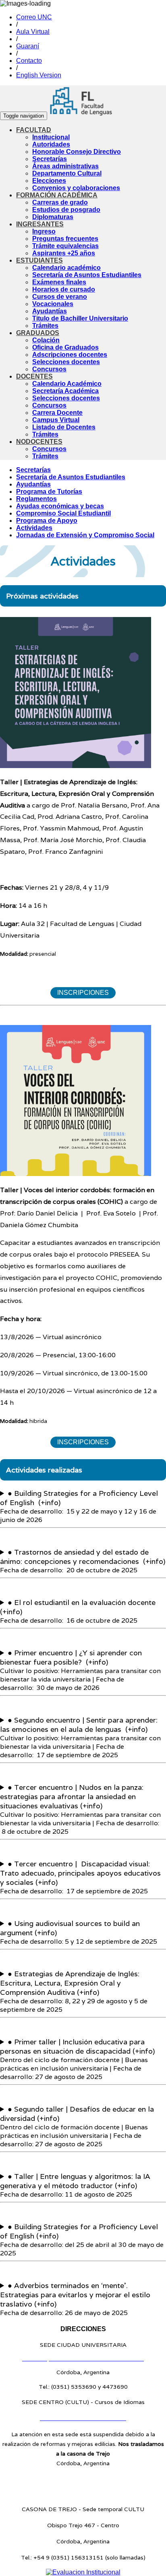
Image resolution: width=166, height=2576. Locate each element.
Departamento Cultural (67, 173)
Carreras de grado (60, 202)
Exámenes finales (59, 282)
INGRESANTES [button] (40, 224)
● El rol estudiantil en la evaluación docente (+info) (78, 1607)
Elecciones (49, 181)
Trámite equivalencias (65, 246)
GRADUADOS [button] (38, 333)
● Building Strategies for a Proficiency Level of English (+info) (79, 1498)
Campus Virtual (56, 420)
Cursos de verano (60, 297)
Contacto (29, 61)
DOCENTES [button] (34, 376)
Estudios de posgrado (66, 210)
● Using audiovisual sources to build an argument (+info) (70, 1928)
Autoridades (51, 144)
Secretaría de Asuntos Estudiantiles (87, 275)
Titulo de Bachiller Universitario (80, 318)
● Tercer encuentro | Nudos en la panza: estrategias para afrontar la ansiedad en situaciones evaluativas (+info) (72, 1796)
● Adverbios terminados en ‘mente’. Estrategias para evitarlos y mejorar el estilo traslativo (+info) (75, 2295)
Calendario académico (66, 268)
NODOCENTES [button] (39, 442)
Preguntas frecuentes (65, 239)
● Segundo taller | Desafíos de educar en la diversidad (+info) (77, 2114)
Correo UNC (34, 17)
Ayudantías (50, 311)
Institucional (51, 137)
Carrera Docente (57, 413)
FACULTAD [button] (34, 130)
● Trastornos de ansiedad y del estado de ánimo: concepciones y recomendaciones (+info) (83, 1557)
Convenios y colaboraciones (76, 188)
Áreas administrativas (65, 166)
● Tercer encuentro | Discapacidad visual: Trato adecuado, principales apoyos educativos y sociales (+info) (80, 1873)
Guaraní (28, 46)
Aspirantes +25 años (64, 253)
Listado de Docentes (64, 427)
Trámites (45, 326)
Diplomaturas (53, 217)
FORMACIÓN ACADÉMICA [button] (57, 195)
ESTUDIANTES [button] (39, 260)
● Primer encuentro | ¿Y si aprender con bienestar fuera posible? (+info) (71, 1657)
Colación (46, 340)
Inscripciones (83, 993)
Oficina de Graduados (65, 347)
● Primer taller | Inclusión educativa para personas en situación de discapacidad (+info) (78, 2046)
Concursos (49, 369)
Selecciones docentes (66, 362)
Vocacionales (53, 304)
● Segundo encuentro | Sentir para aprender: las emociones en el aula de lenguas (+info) (79, 1725)
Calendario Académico (67, 384)
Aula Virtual (33, 32)
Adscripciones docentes (70, 355)
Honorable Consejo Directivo (77, 152)
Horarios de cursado (64, 289)
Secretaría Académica (65, 391)
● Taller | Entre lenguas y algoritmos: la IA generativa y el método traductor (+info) (75, 2181)
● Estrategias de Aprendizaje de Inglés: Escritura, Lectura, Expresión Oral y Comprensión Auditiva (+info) (70, 1983)
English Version (39, 75)
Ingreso (44, 231)
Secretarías (50, 159)
